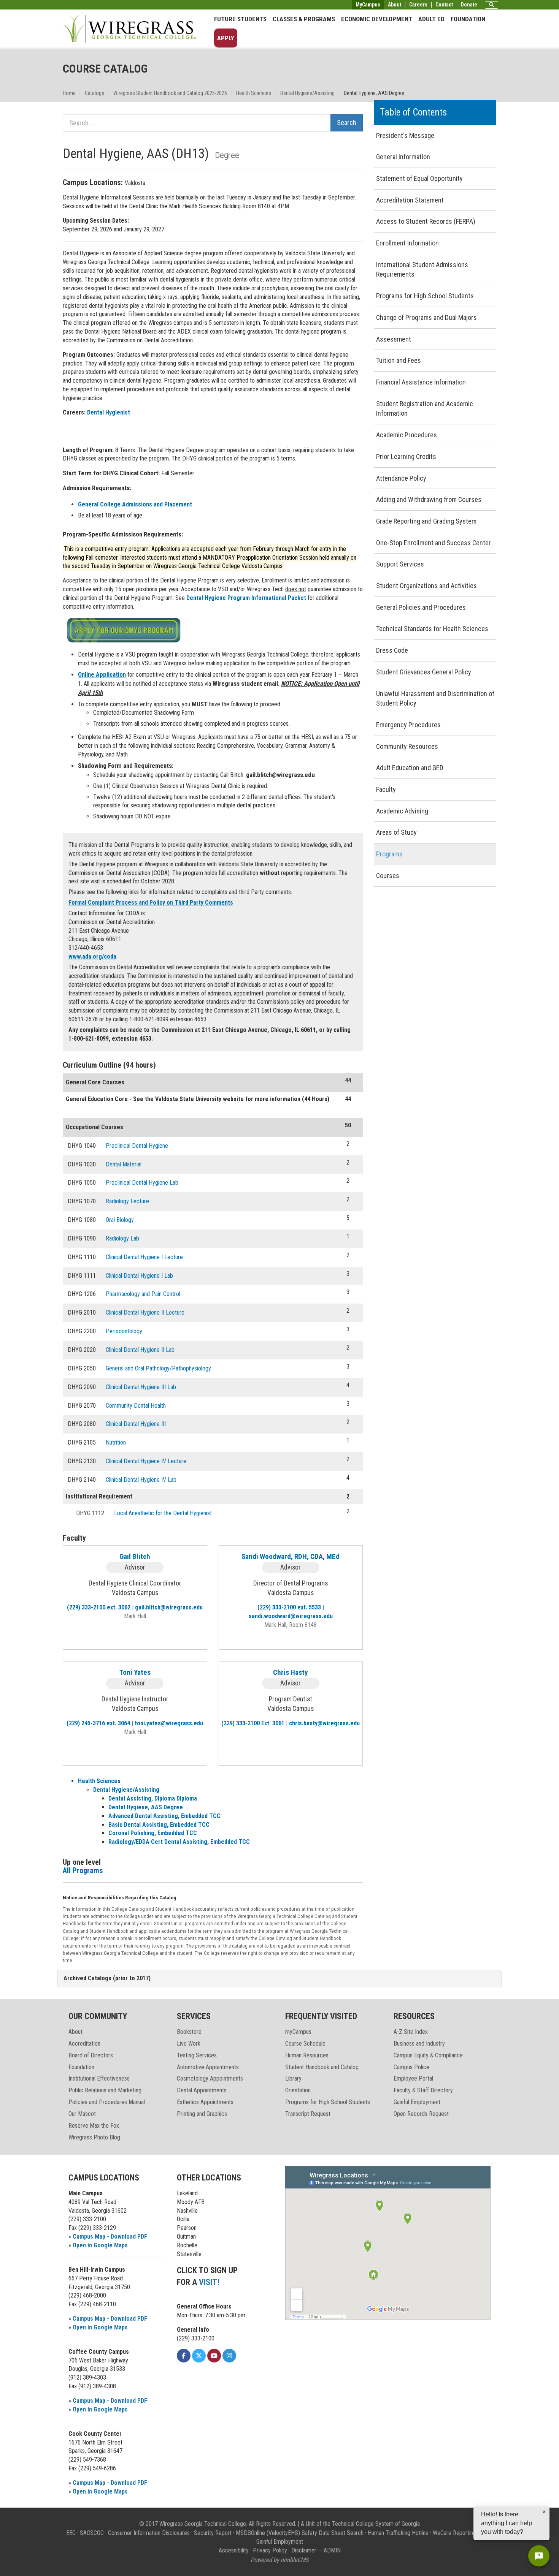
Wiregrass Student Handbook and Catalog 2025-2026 (170, 93)
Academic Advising (402, 811)
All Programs (83, 1870)
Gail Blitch (135, 1556)
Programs (389, 854)
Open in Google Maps (100, 2245)
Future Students (240, 19)
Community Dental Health (136, 1406)
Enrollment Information (407, 243)
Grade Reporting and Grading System (426, 521)
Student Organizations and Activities (426, 586)
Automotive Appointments (208, 2067)
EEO (71, 2533)
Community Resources (407, 746)
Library (293, 2078)
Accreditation (84, 2044)
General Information (403, 157)
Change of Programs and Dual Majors (426, 317)
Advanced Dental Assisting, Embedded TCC (164, 1816)
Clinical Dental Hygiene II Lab (140, 1350)
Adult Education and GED (410, 768)
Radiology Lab (122, 1238)
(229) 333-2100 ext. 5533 (289, 1607)
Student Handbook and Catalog (322, 2067)
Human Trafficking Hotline (398, 2533)
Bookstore (189, 2032)
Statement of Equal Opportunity (419, 178)
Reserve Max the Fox (94, 2126)
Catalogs (94, 93)
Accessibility (234, 2550)
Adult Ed (431, 19)
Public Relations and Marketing (105, 2090)
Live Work (189, 2044)
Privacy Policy (270, 2550)
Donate (469, 5)
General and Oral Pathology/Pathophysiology (158, 1368)
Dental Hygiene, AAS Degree (146, 1807)
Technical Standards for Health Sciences (432, 629)
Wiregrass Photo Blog (94, 2137)
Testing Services (197, 2055)
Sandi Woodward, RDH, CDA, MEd (291, 1556)
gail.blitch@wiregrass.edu (169, 1607)
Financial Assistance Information (421, 382)
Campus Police (411, 2067)
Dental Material (124, 1164)
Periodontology (124, 1331)
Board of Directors (91, 2055)
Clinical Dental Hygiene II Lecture (145, 1313)
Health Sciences (254, 93)
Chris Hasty (291, 1672)
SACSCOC (92, 2533)
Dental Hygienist (109, 412)
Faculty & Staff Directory (423, 2090)
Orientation (298, 2090)
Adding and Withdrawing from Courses (429, 499)
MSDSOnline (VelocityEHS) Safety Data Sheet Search (300, 2533)
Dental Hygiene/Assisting (307, 93)
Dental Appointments (202, 2090)
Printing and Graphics (202, 2114)
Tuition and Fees (399, 360)
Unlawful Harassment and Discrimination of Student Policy (435, 699)
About (395, 5)
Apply (226, 38)
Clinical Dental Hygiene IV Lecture (146, 1461)
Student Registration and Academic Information (425, 409)
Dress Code (392, 650)
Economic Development (377, 19)
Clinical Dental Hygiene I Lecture (144, 1257)
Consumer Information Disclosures (149, 2533)
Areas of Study (396, 832)
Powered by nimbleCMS (279, 2560)
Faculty (386, 789)
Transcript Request (308, 2114)
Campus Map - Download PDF (110, 2237)
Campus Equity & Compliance (428, 2055)
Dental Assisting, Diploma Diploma (153, 1798)
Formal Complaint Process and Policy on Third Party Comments (151, 903)
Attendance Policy (401, 478)
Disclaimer (304, 2550)
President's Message (405, 135)
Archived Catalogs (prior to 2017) (107, 1978)
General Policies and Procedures (421, 607)
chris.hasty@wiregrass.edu (324, 1723)
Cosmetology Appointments (210, 2078)
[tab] (279, 1979)
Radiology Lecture (127, 1201)
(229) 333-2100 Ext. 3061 (253, 1723)
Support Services (400, 564)
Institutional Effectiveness (99, 2078)
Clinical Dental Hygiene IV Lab (141, 1480)
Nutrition (116, 1442)
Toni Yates (135, 1672)
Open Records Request (421, 2114)
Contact (444, 5)
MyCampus (368, 5)
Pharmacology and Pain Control (143, 1294)
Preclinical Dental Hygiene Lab (142, 1183)
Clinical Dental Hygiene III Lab (141, 1387)
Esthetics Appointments (205, 2102)
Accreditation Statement (410, 200)
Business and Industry (419, 2044)
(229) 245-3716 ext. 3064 (98, 1723)
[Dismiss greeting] (544, 2512)
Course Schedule (305, 2044)
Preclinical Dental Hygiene (137, 1146)
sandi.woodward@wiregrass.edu (291, 1616)
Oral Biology (120, 1220)
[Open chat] (539, 2556)
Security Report (213, 2533)
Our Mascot (82, 2114)
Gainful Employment (417, 2102)
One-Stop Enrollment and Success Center (434, 543)
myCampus (298, 2032)
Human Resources (307, 2055)
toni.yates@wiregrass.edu (169, 1723)
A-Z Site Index (411, 2032)
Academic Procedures (407, 435)
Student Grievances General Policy (424, 672)
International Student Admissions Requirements (422, 270)
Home (69, 93)
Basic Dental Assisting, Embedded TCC (159, 1825)
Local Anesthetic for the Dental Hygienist (163, 1513)
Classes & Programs (304, 19)
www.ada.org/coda (92, 957)
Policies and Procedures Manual (107, 2102)
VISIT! (209, 2282)
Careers (418, 5)
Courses (388, 876)
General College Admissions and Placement (135, 504)
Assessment (394, 339)
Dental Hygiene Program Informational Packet (247, 598)
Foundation (468, 19)
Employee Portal (413, 2078)
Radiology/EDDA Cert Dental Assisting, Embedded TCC (179, 1842)
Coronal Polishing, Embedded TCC (153, 1833)
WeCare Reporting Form (461, 2533)
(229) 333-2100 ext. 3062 (99, 1607)
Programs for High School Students (425, 296)
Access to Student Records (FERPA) (426, 221)
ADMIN (332, 2550)
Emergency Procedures (408, 725)
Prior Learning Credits (406, 456)
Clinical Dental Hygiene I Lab (139, 1276)
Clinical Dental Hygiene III (136, 1424)
